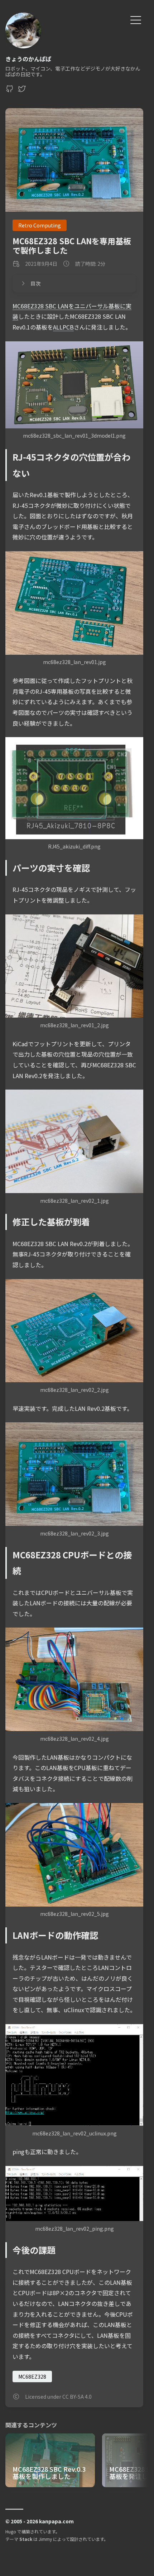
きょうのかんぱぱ (28, 59)
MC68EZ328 (32, 2376)
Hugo (11, 2531)
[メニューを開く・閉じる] (136, 19)
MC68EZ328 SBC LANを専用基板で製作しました (72, 245)
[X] (22, 91)
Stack (26, 2539)
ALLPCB (63, 327)
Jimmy (45, 2539)
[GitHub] (10, 91)
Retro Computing (40, 225)
